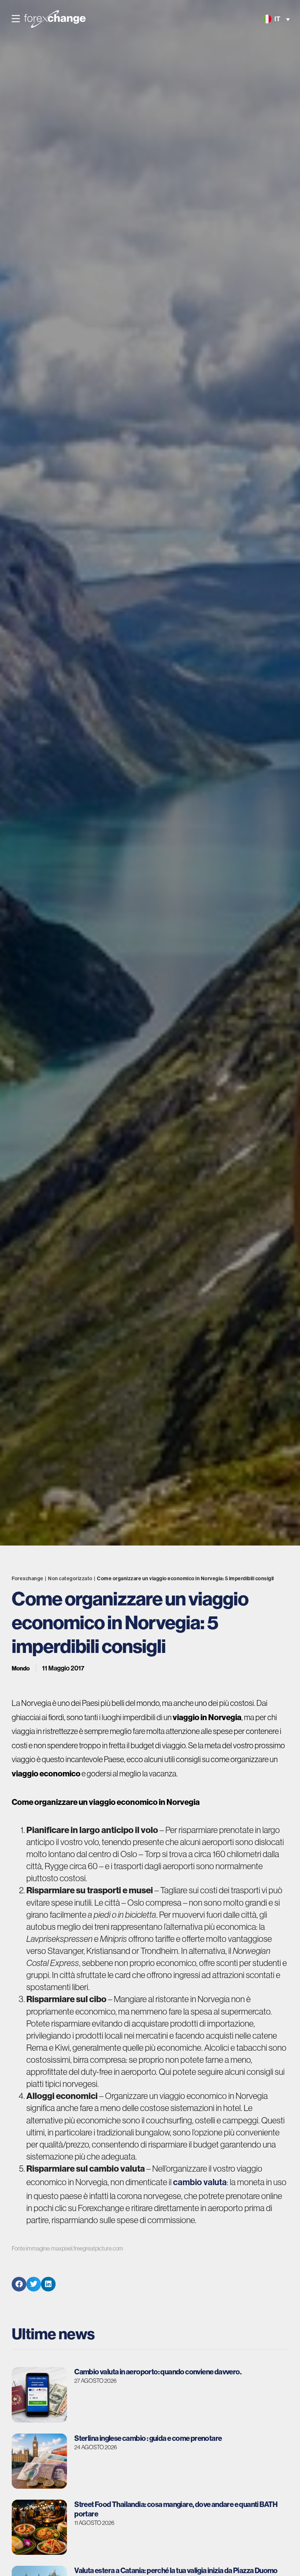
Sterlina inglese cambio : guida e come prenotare (148, 2438)
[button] (16, 19)
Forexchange (28, 1579)
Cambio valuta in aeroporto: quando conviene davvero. (158, 2372)
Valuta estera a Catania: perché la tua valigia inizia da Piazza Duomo (176, 2570)
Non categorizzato (70, 1579)
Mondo (21, 1668)
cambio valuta (200, 2182)
